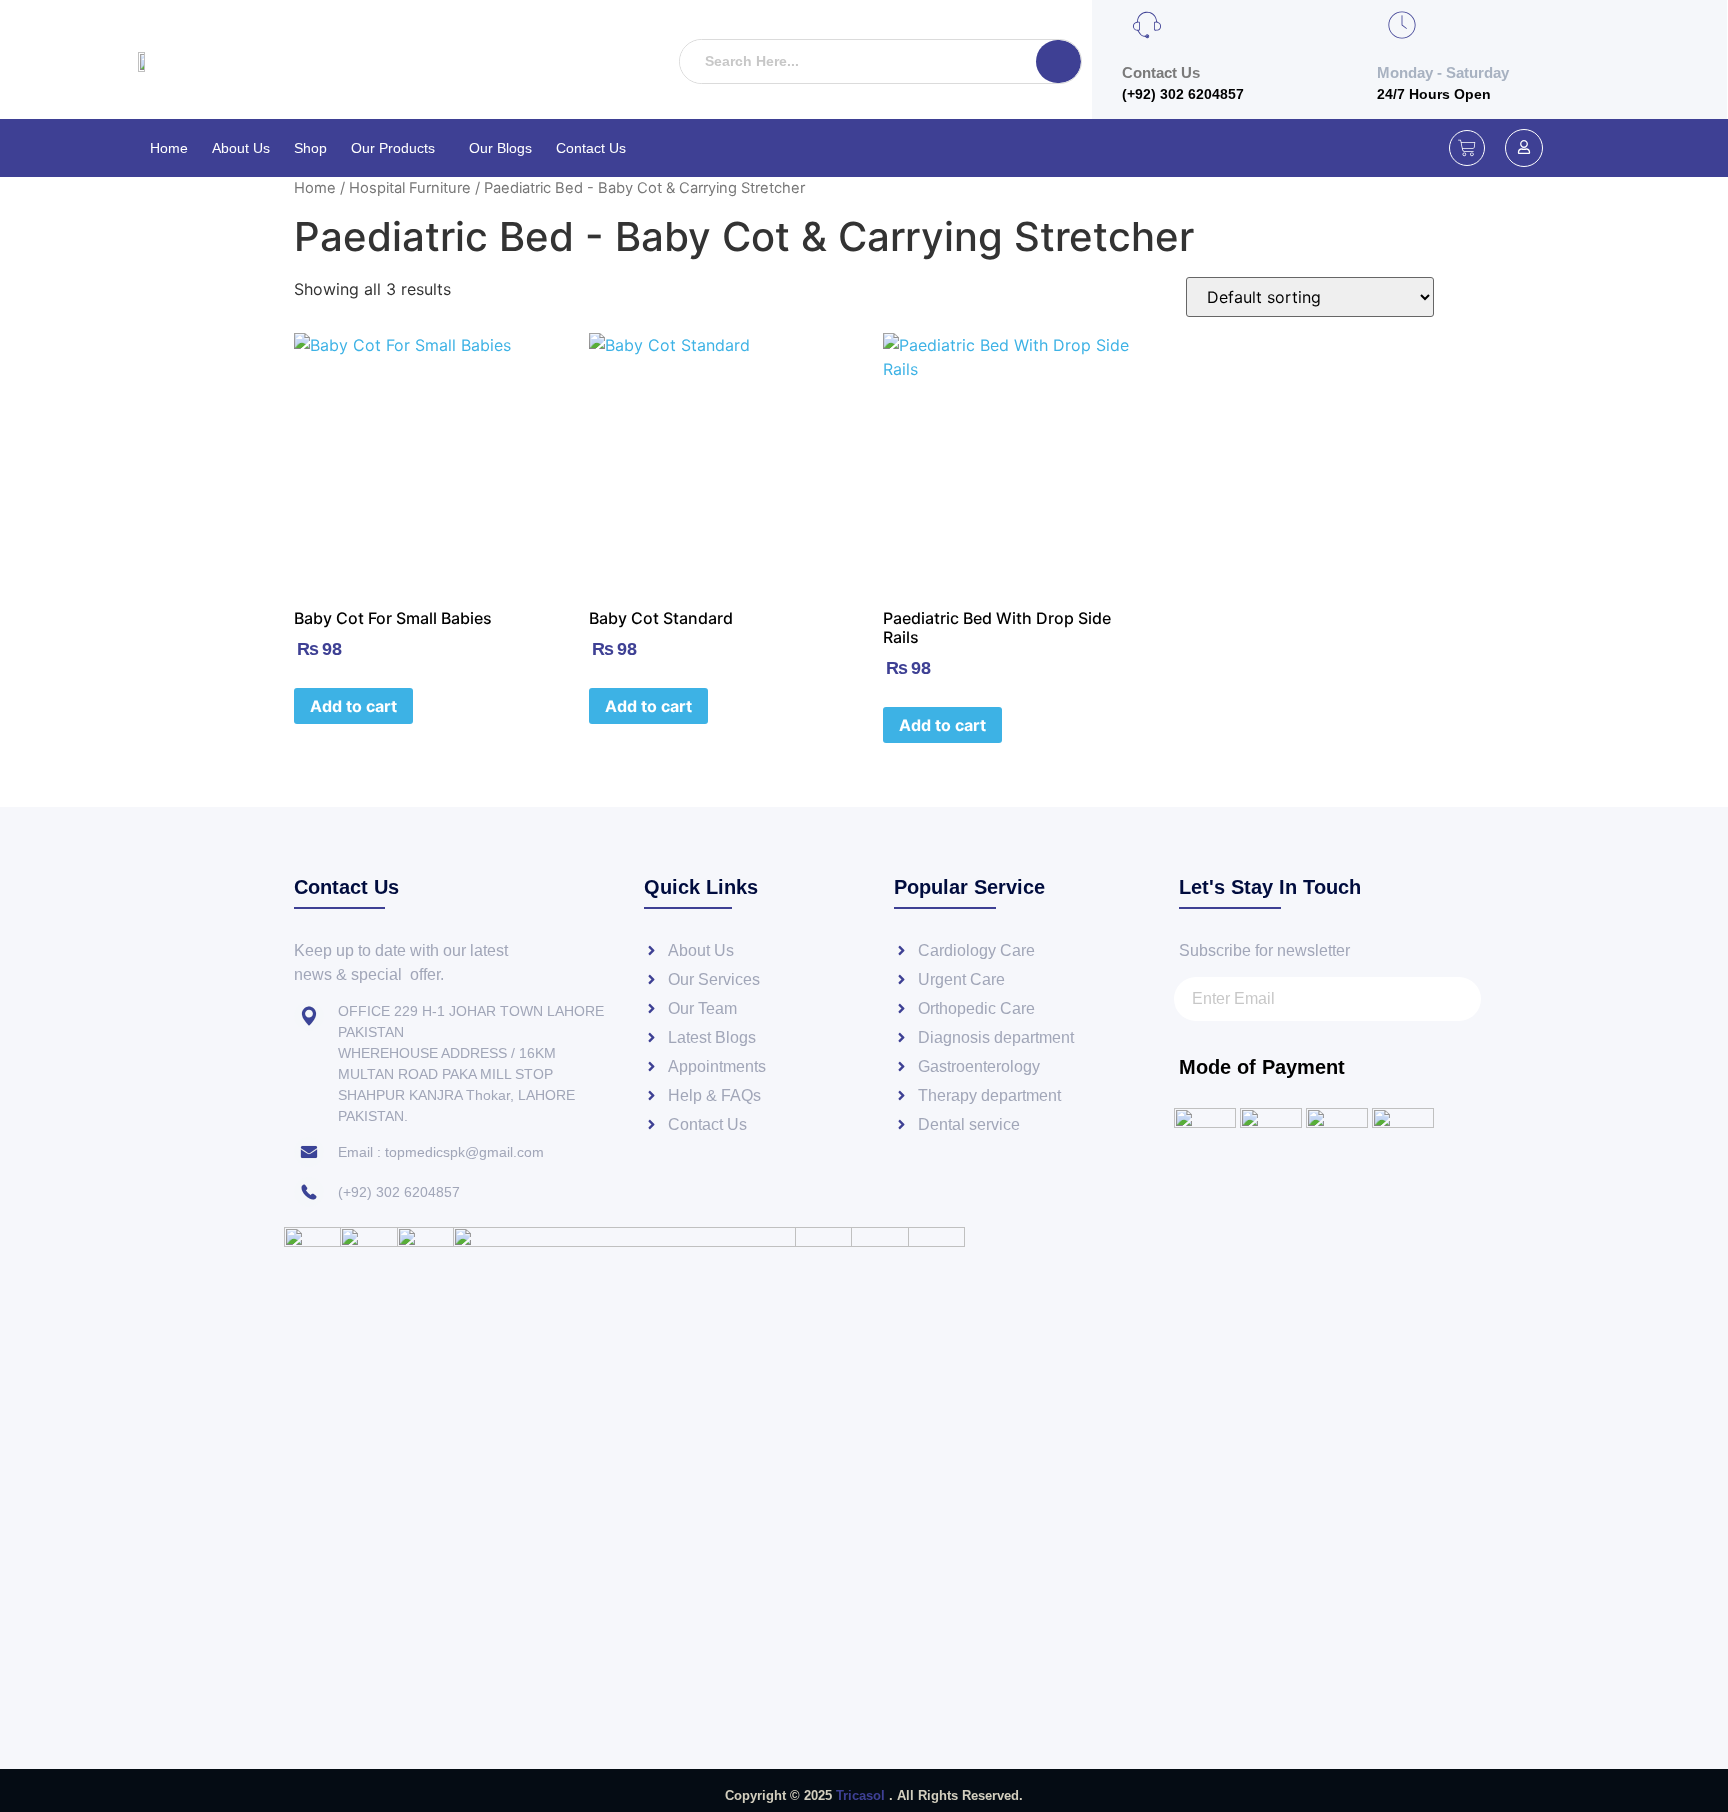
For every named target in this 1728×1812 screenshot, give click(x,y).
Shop (310, 148)
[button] (398, 148)
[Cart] (1467, 148)
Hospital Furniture (410, 188)
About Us (241, 148)
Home (169, 148)
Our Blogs (500, 148)
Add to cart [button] (353, 706)
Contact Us (591, 148)
